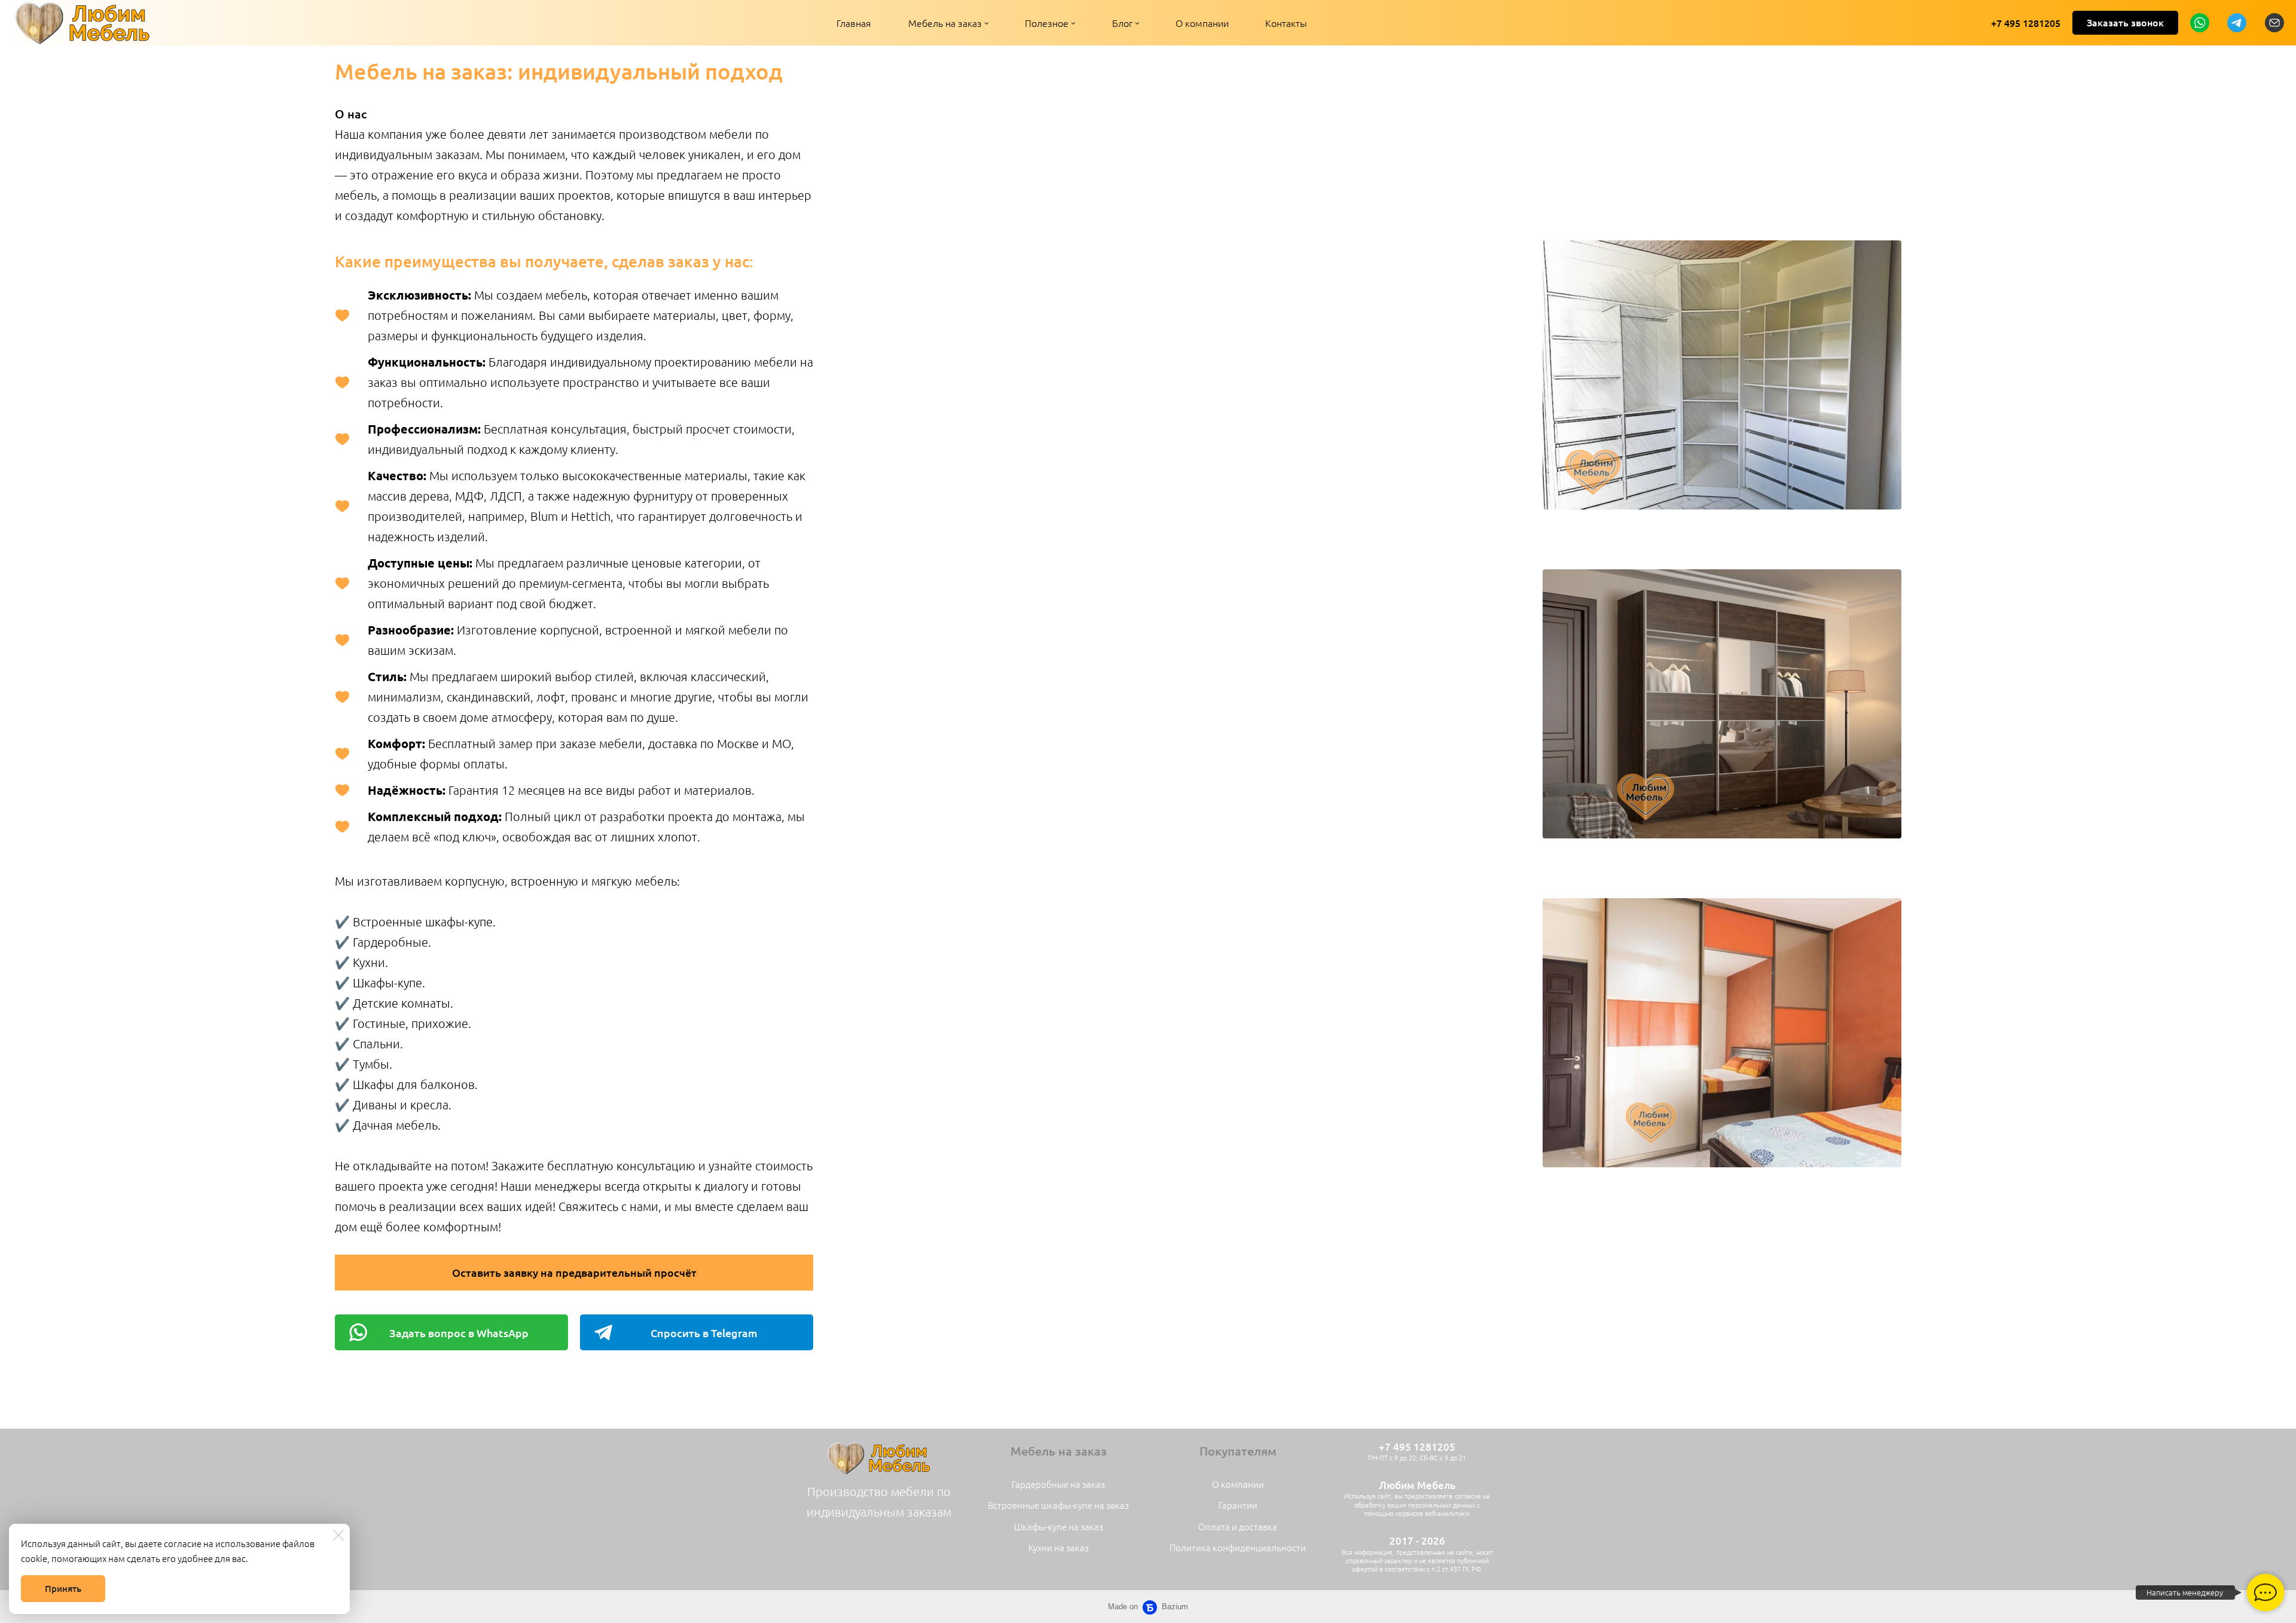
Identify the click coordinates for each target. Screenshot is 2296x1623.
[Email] (2274, 23)
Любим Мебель (1417, 1485)
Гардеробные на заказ (1058, 1484)
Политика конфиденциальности (1238, 1547)
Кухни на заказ (1059, 1547)
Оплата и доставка (1238, 1526)
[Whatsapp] (2200, 23)
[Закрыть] (338, 1535)
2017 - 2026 (1417, 1541)
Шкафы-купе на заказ (1059, 1526)
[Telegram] (2237, 23)
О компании (1238, 1484)
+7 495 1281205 (1417, 1447)
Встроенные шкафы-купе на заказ (1058, 1505)
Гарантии (1238, 1505)
